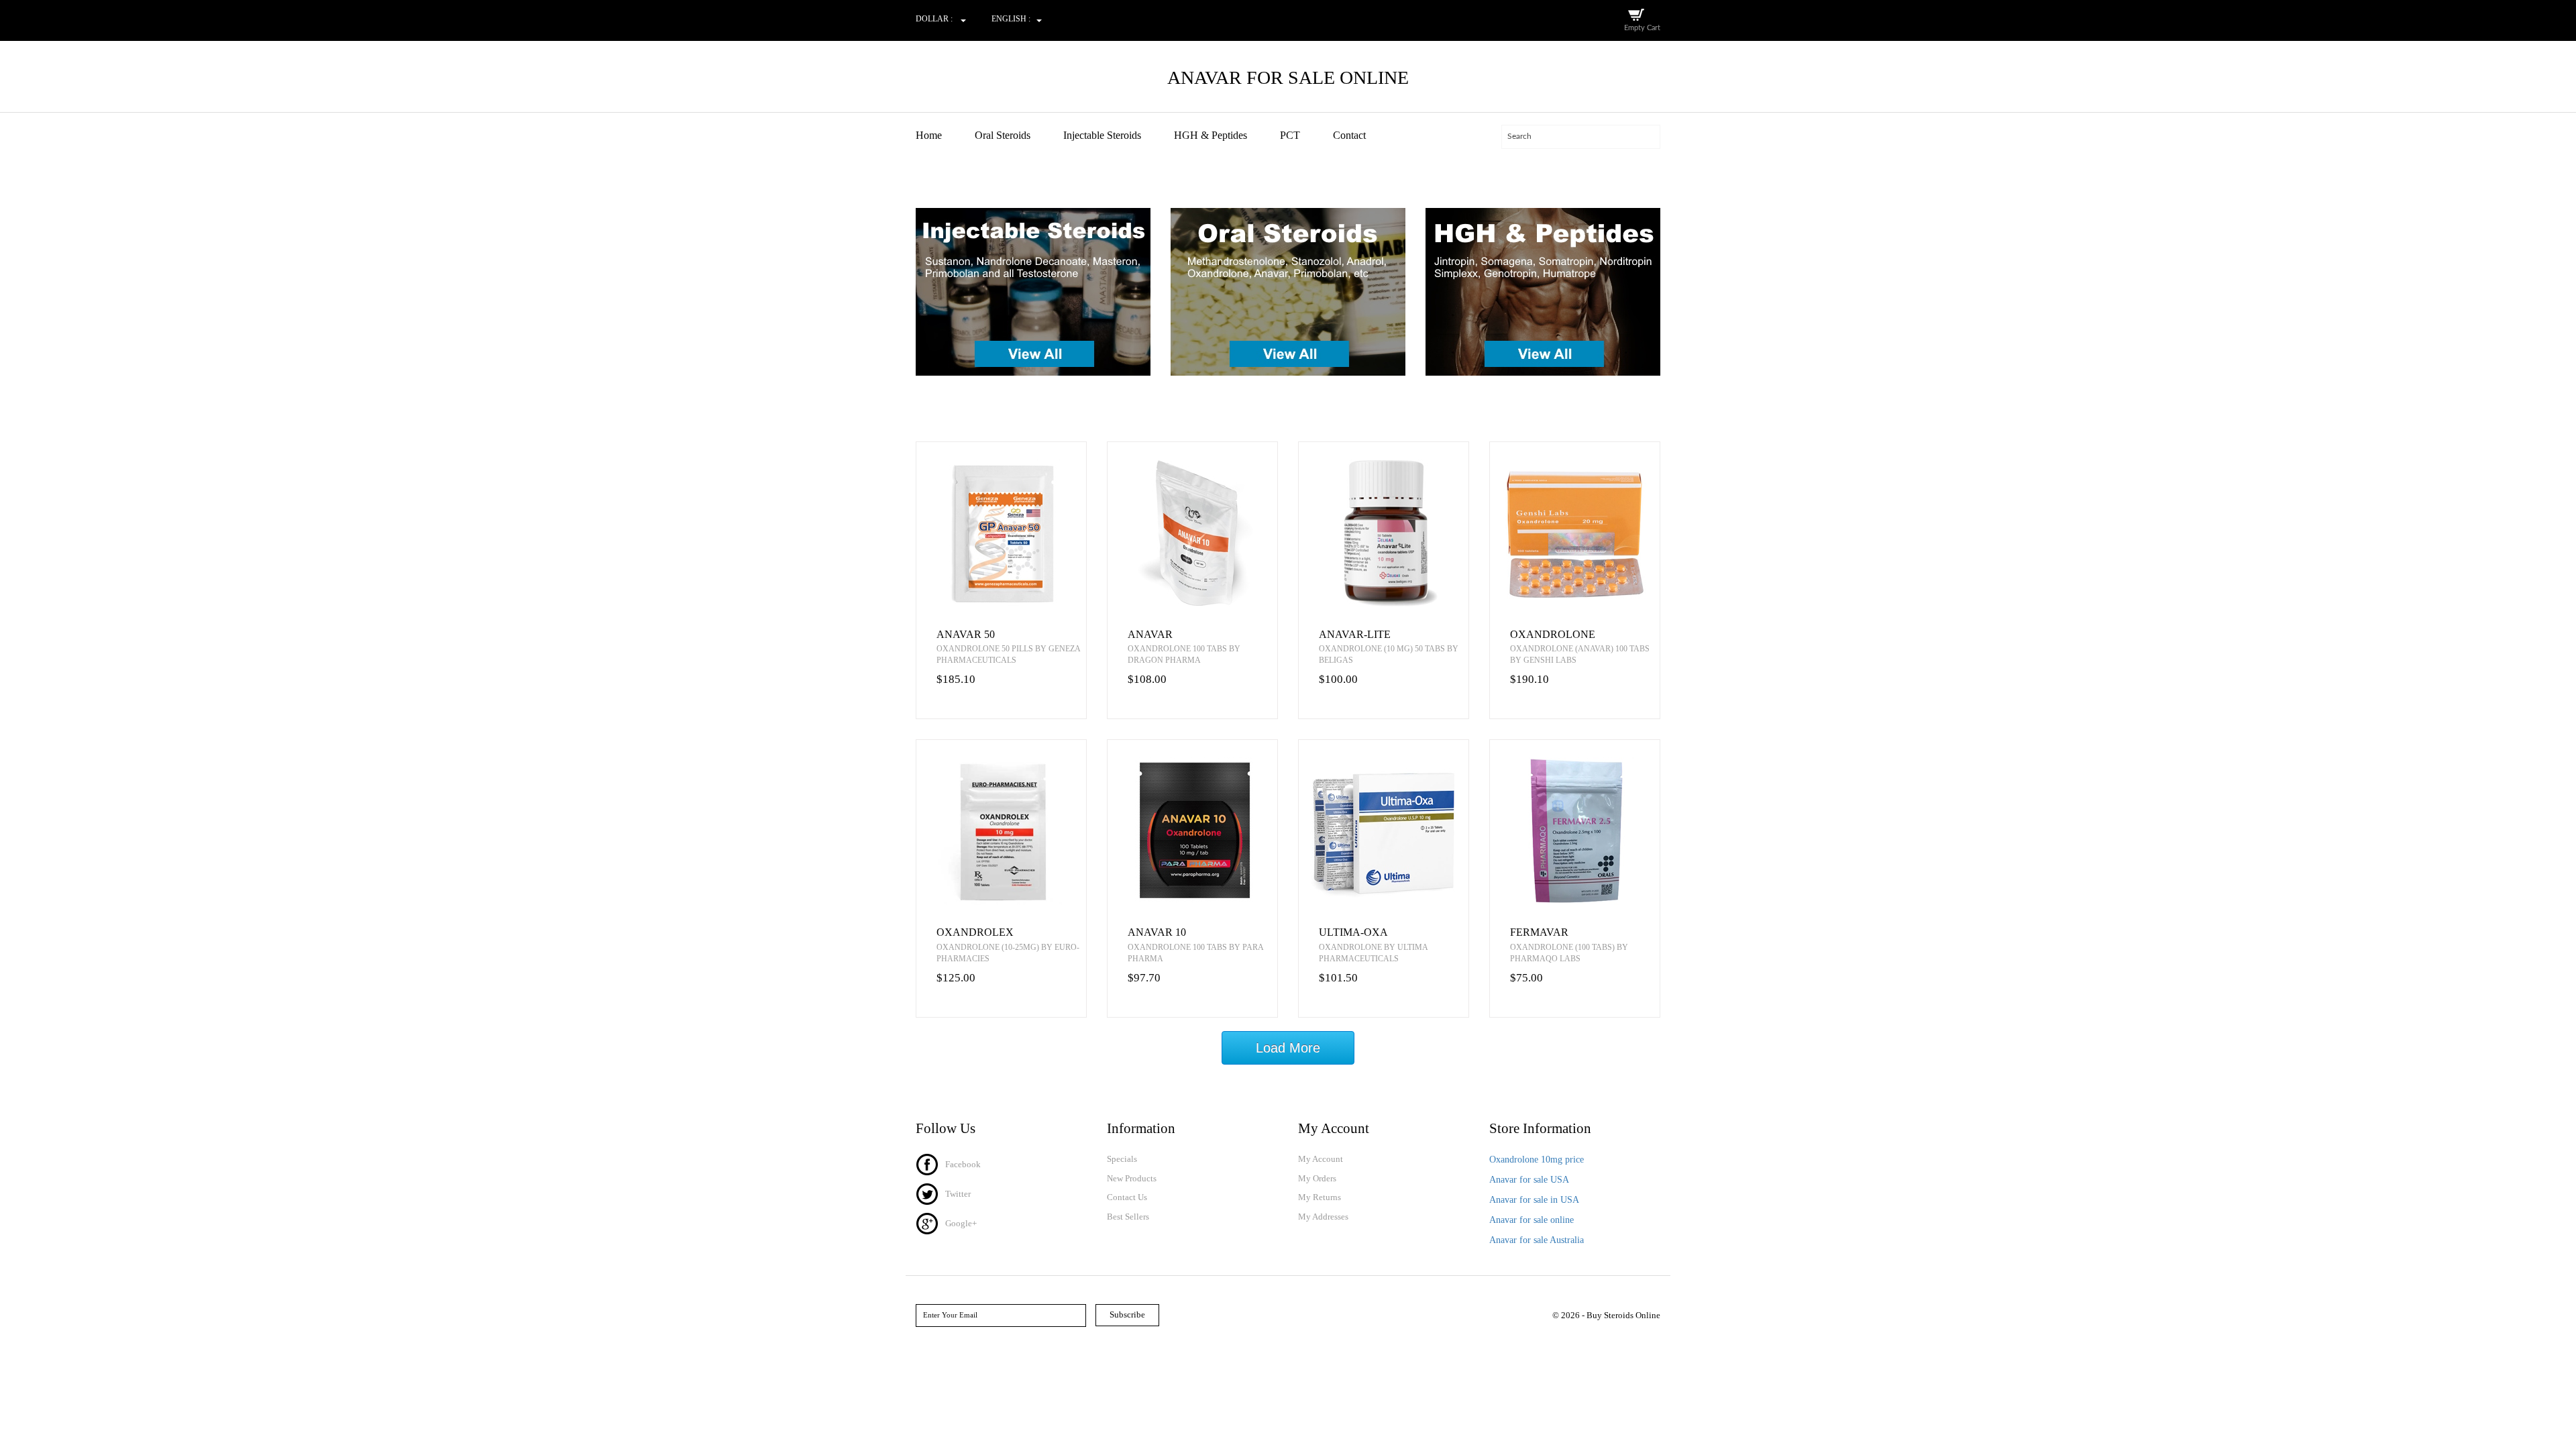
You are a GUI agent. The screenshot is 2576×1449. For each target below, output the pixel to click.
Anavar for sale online (1532, 1220)
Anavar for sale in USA (1534, 1200)
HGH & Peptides (1211, 135)
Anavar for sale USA (1529, 1180)
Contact (1349, 135)
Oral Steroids (1003, 135)
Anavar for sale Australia (1537, 1240)
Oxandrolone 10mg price (1537, 1160)
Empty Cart (1642, 28)
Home (929, 135)
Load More (1288, 1048)
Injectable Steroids (1102, 135)
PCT (1290, 135)
